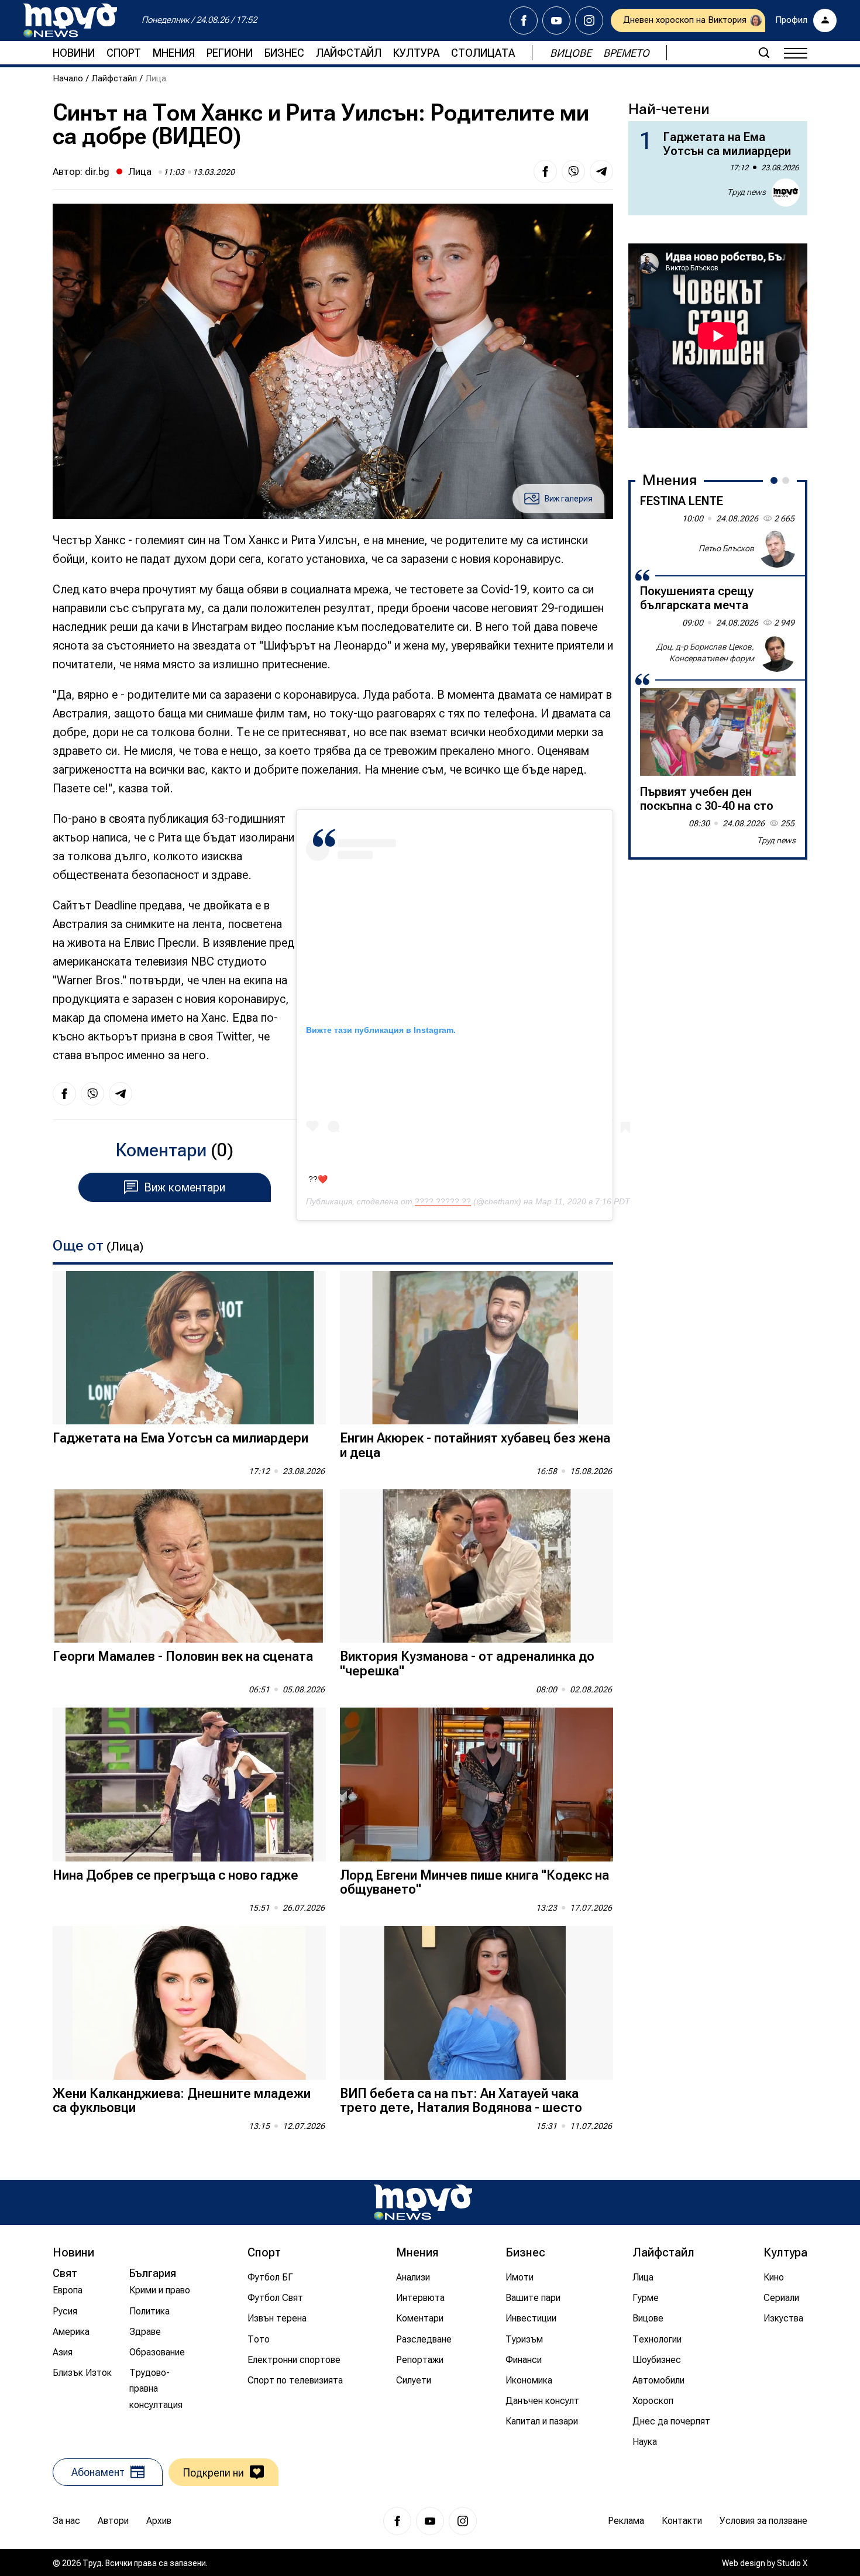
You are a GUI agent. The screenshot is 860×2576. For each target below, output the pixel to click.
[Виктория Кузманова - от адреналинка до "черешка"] (477, 1566)
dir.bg (97, 171)
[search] (764, 53)
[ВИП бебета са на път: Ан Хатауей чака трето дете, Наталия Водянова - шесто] (477, 2003)
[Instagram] (589, 20)
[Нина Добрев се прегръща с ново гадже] (189, 1785)
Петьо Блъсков (726, 548)
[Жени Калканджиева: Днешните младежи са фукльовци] (189, 2003)
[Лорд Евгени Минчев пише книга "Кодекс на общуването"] (477, 1785)
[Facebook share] (545, 171)
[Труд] (423, 2202)
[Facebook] (524, 20)
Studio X (792, 2563)
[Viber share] (573, 171)
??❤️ (318, 1179)
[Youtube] (556, 20)
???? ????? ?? (443, 1201)
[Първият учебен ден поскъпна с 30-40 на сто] (718, 732)
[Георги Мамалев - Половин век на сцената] (189, 1566)
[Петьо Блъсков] (777, 549)
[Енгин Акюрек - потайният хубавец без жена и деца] (477, 1348)
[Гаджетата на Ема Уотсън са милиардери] (189, 1348)
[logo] (70, 20)
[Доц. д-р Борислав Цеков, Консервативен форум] (777, 653)
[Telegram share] (601, 171)
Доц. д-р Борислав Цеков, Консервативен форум (705, 652)
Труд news (747, 192)
